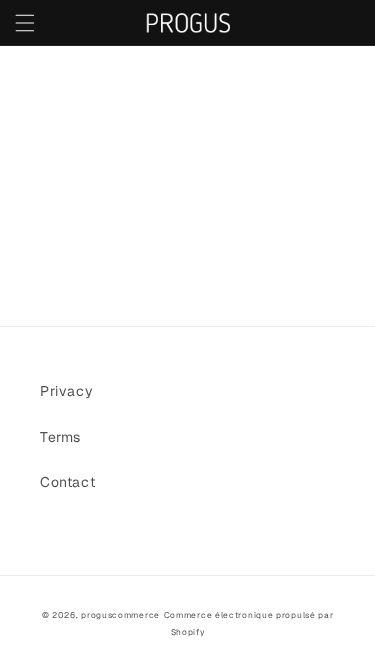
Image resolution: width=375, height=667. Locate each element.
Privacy (66, 391)
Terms (60, 437)
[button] (25, 23)
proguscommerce (120, 615)
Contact (67, 482)
